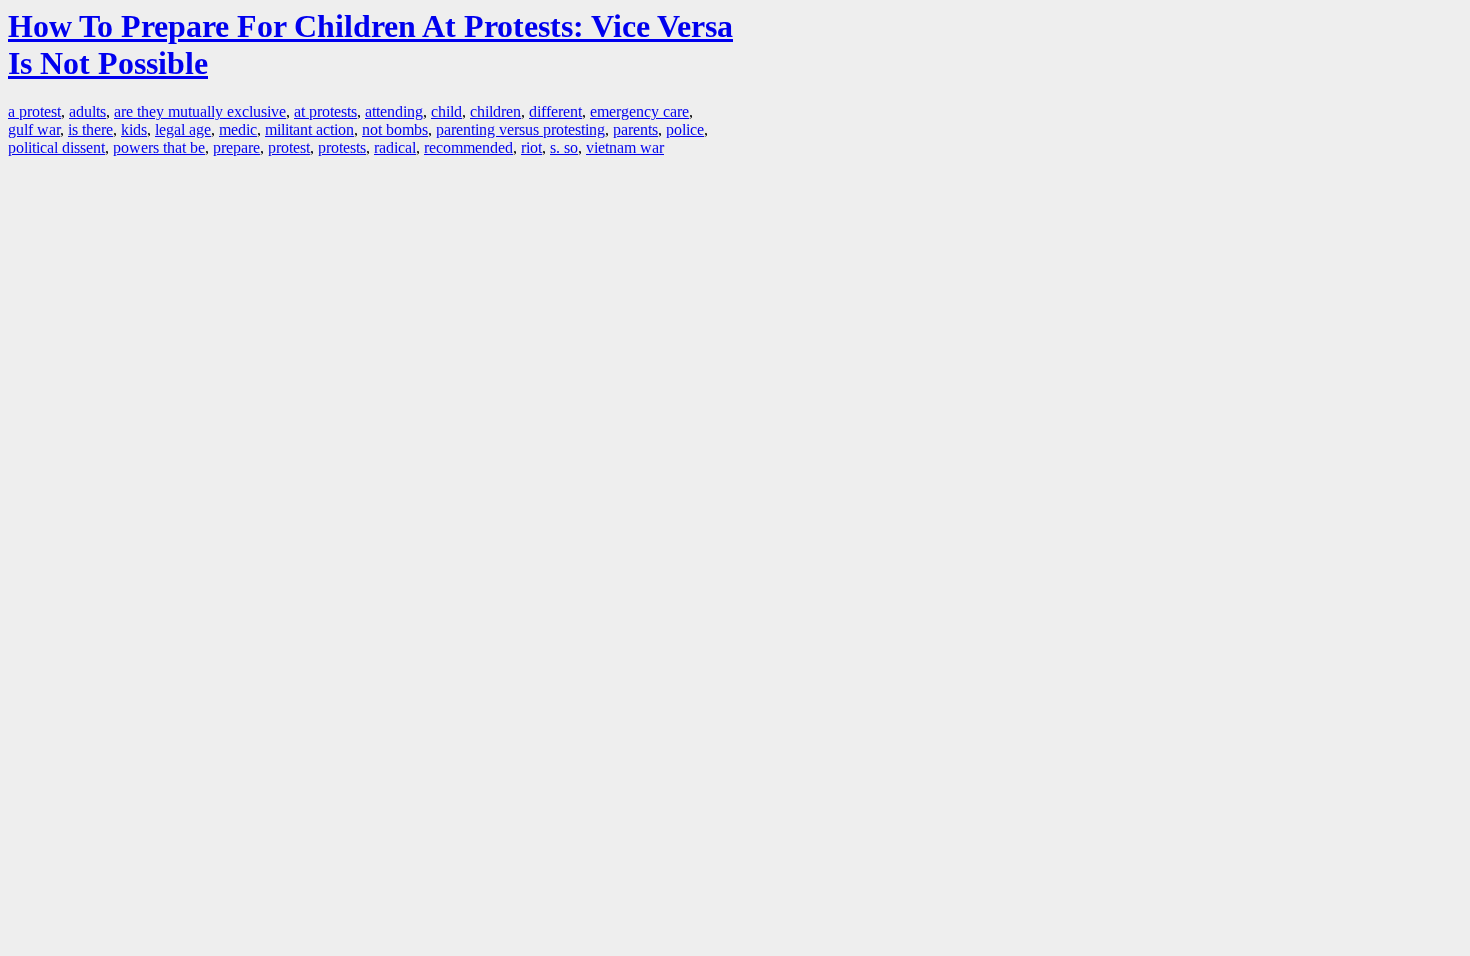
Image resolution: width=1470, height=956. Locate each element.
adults (87, 111)
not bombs (395, 129)
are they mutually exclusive (200, 111)
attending (394, 111)
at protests (325, 111)
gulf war (34, 129)
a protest (34, 111)
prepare (236, 147)
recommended (468, 147)
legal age (183, 129)
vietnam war (625, 147)
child (446, 111)
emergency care (639, 111)
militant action (309, 129)
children (495, 111)
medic (238, 129)
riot (531, 147)
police (685, 129)
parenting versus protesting (520, 129)
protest (289, 147)
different (555, 111)
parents (635, 129)
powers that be (159, 147)
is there (90, 129)
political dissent (56, 147)
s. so (564, 147)
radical (395, 147)
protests (342, 147)
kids (134, 129)
